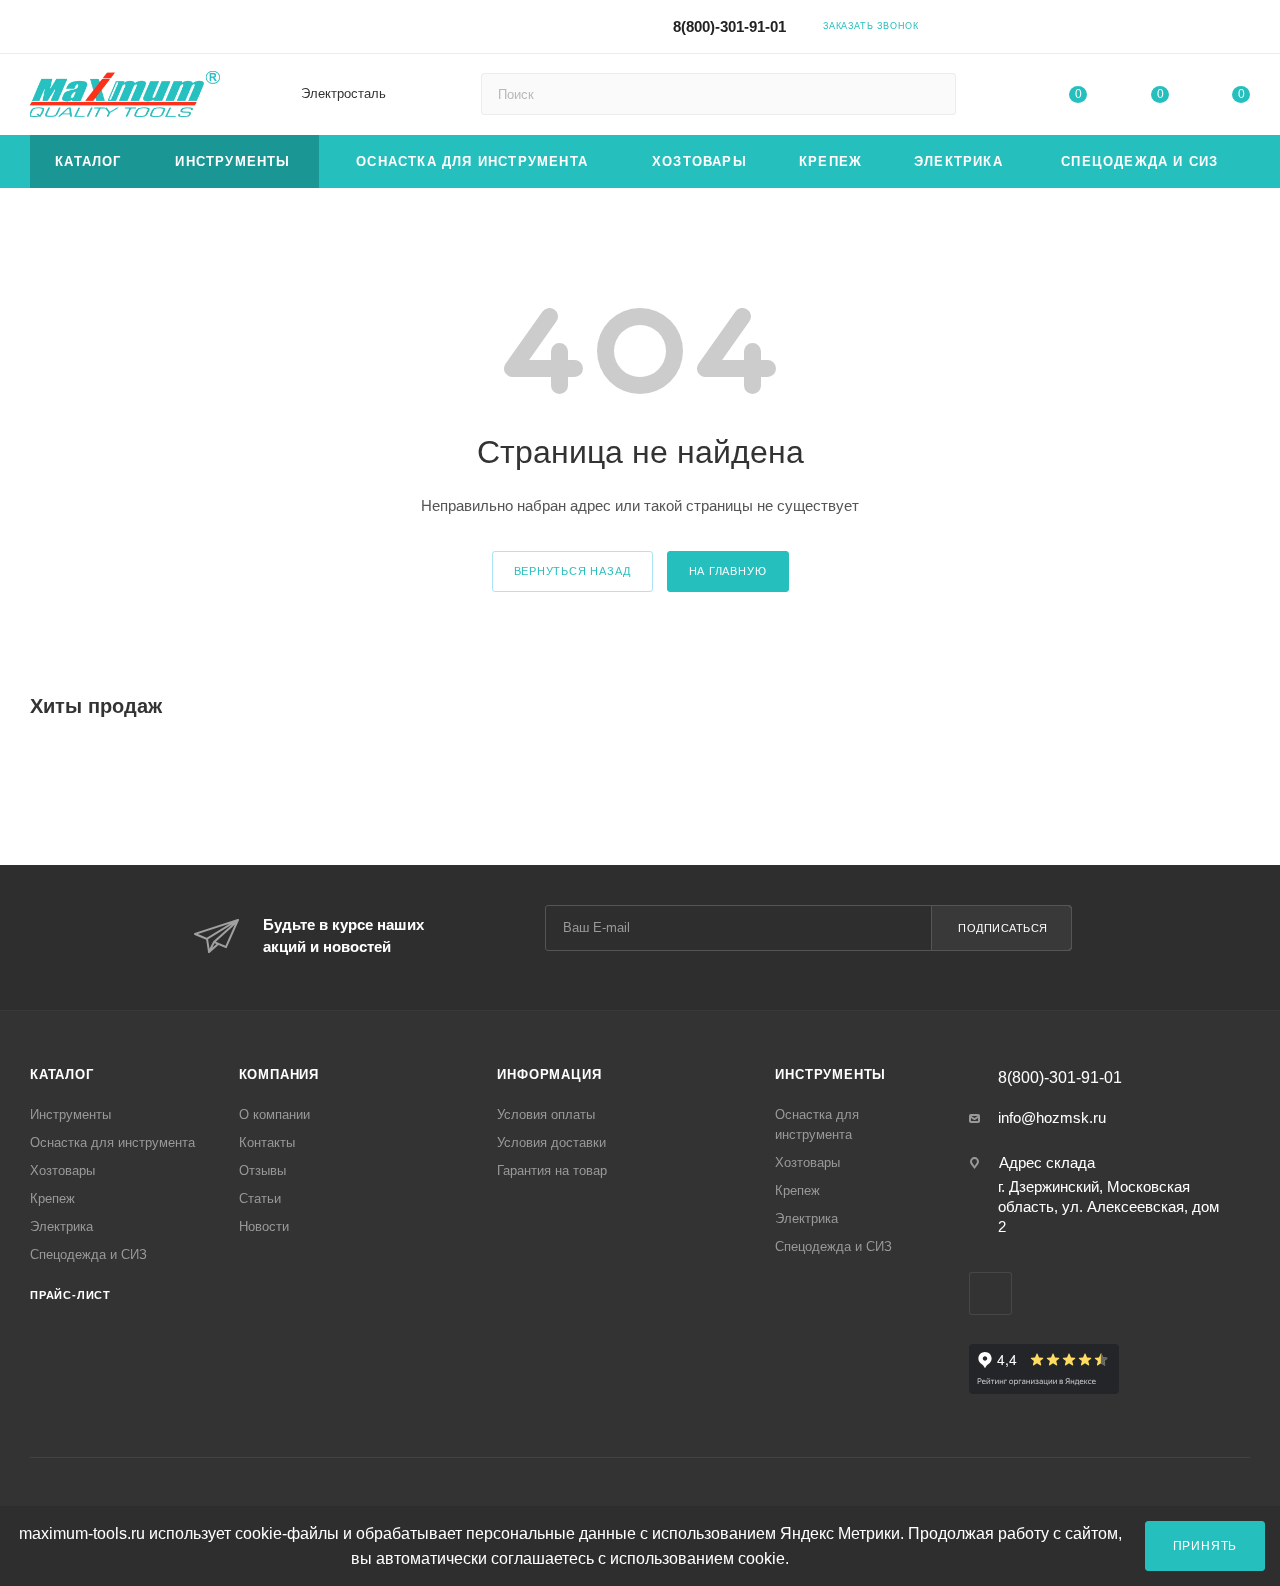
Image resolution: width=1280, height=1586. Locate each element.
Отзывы (262, 1170)
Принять (1205, 1545)
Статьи (260, 1198)
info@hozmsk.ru (1052, 1117)
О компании (274, 1114)
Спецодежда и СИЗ (88, 1254)
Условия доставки (551, 1142)
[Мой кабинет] (1241, 29)
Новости (264, 1226)
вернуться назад (572, 571)
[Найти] (931, 94)
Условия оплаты (546, 1114)
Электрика (61, 1226)
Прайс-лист (70, 1295)
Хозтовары (62, 1170)
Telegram (1070, 25)
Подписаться (1003, 928)
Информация (549, 1074)
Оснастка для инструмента (112, 1142)
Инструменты (70, 1114)
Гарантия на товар (552, 1170)
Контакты (267, 1142)
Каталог (62, 1074)
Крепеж (52, 1198)
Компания (279, 1074)
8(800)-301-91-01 (729, 26)
